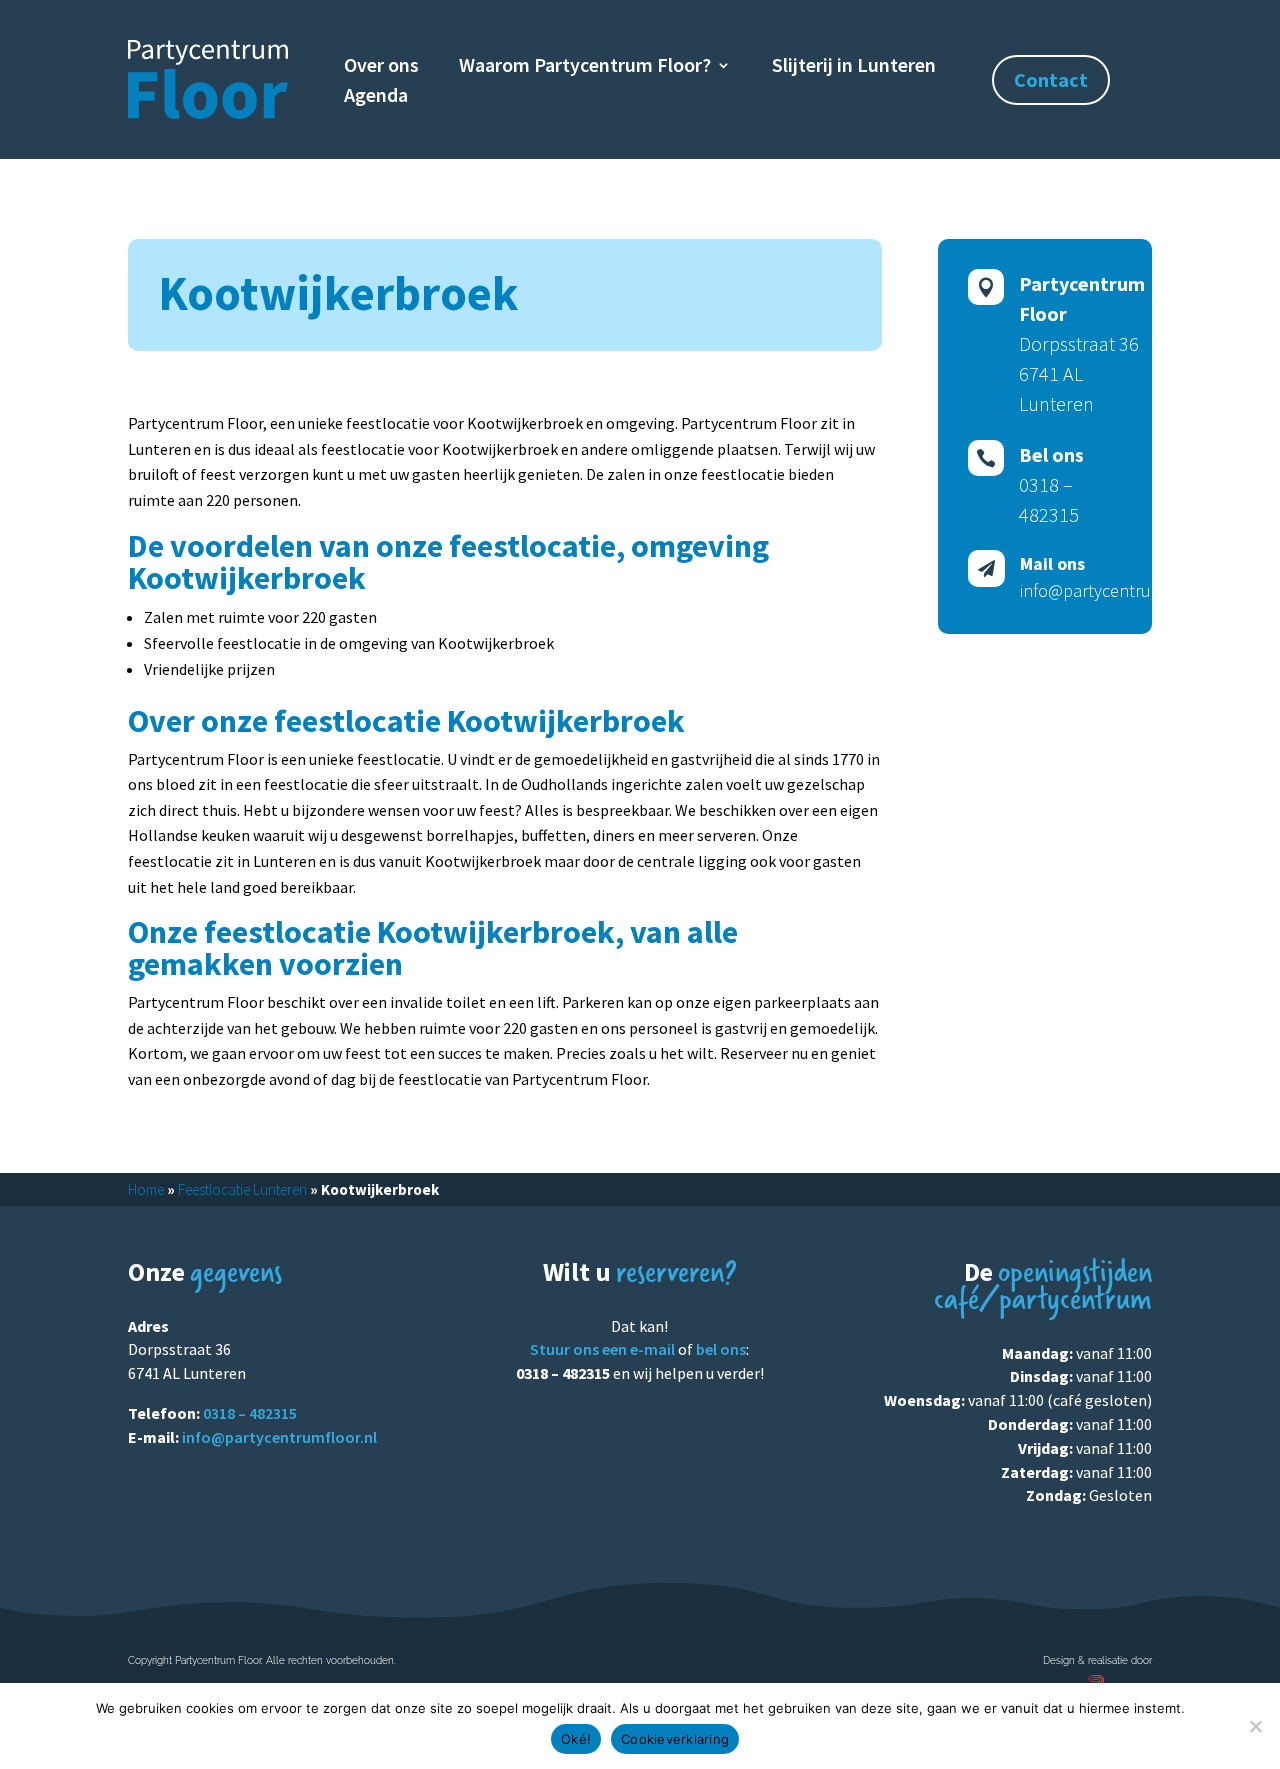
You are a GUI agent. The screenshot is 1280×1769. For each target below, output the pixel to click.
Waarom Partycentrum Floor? (585, 67)
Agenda (376, 97)
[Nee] (1255, 1726)
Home (146, 1189)
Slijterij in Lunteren (854, 67)
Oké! (576, 1739)
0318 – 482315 (250, 1413)
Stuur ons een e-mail (602, 1349)
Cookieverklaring (675, 1739)
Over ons (381, 67)
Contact (1051, 79)
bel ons (721, 1349)
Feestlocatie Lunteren (242, 1189)
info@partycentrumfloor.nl (279, 1437)
